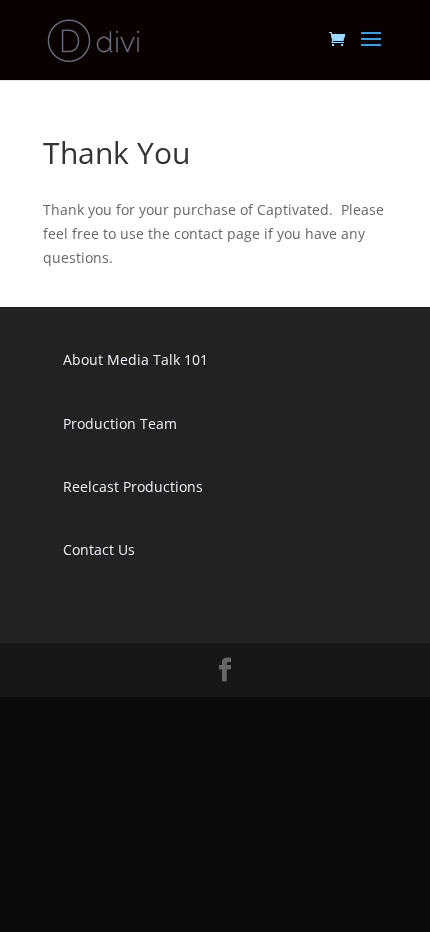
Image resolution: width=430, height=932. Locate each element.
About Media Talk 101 (135, 359)
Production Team (120, 423)
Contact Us (99, 549)
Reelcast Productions (133, 486)
